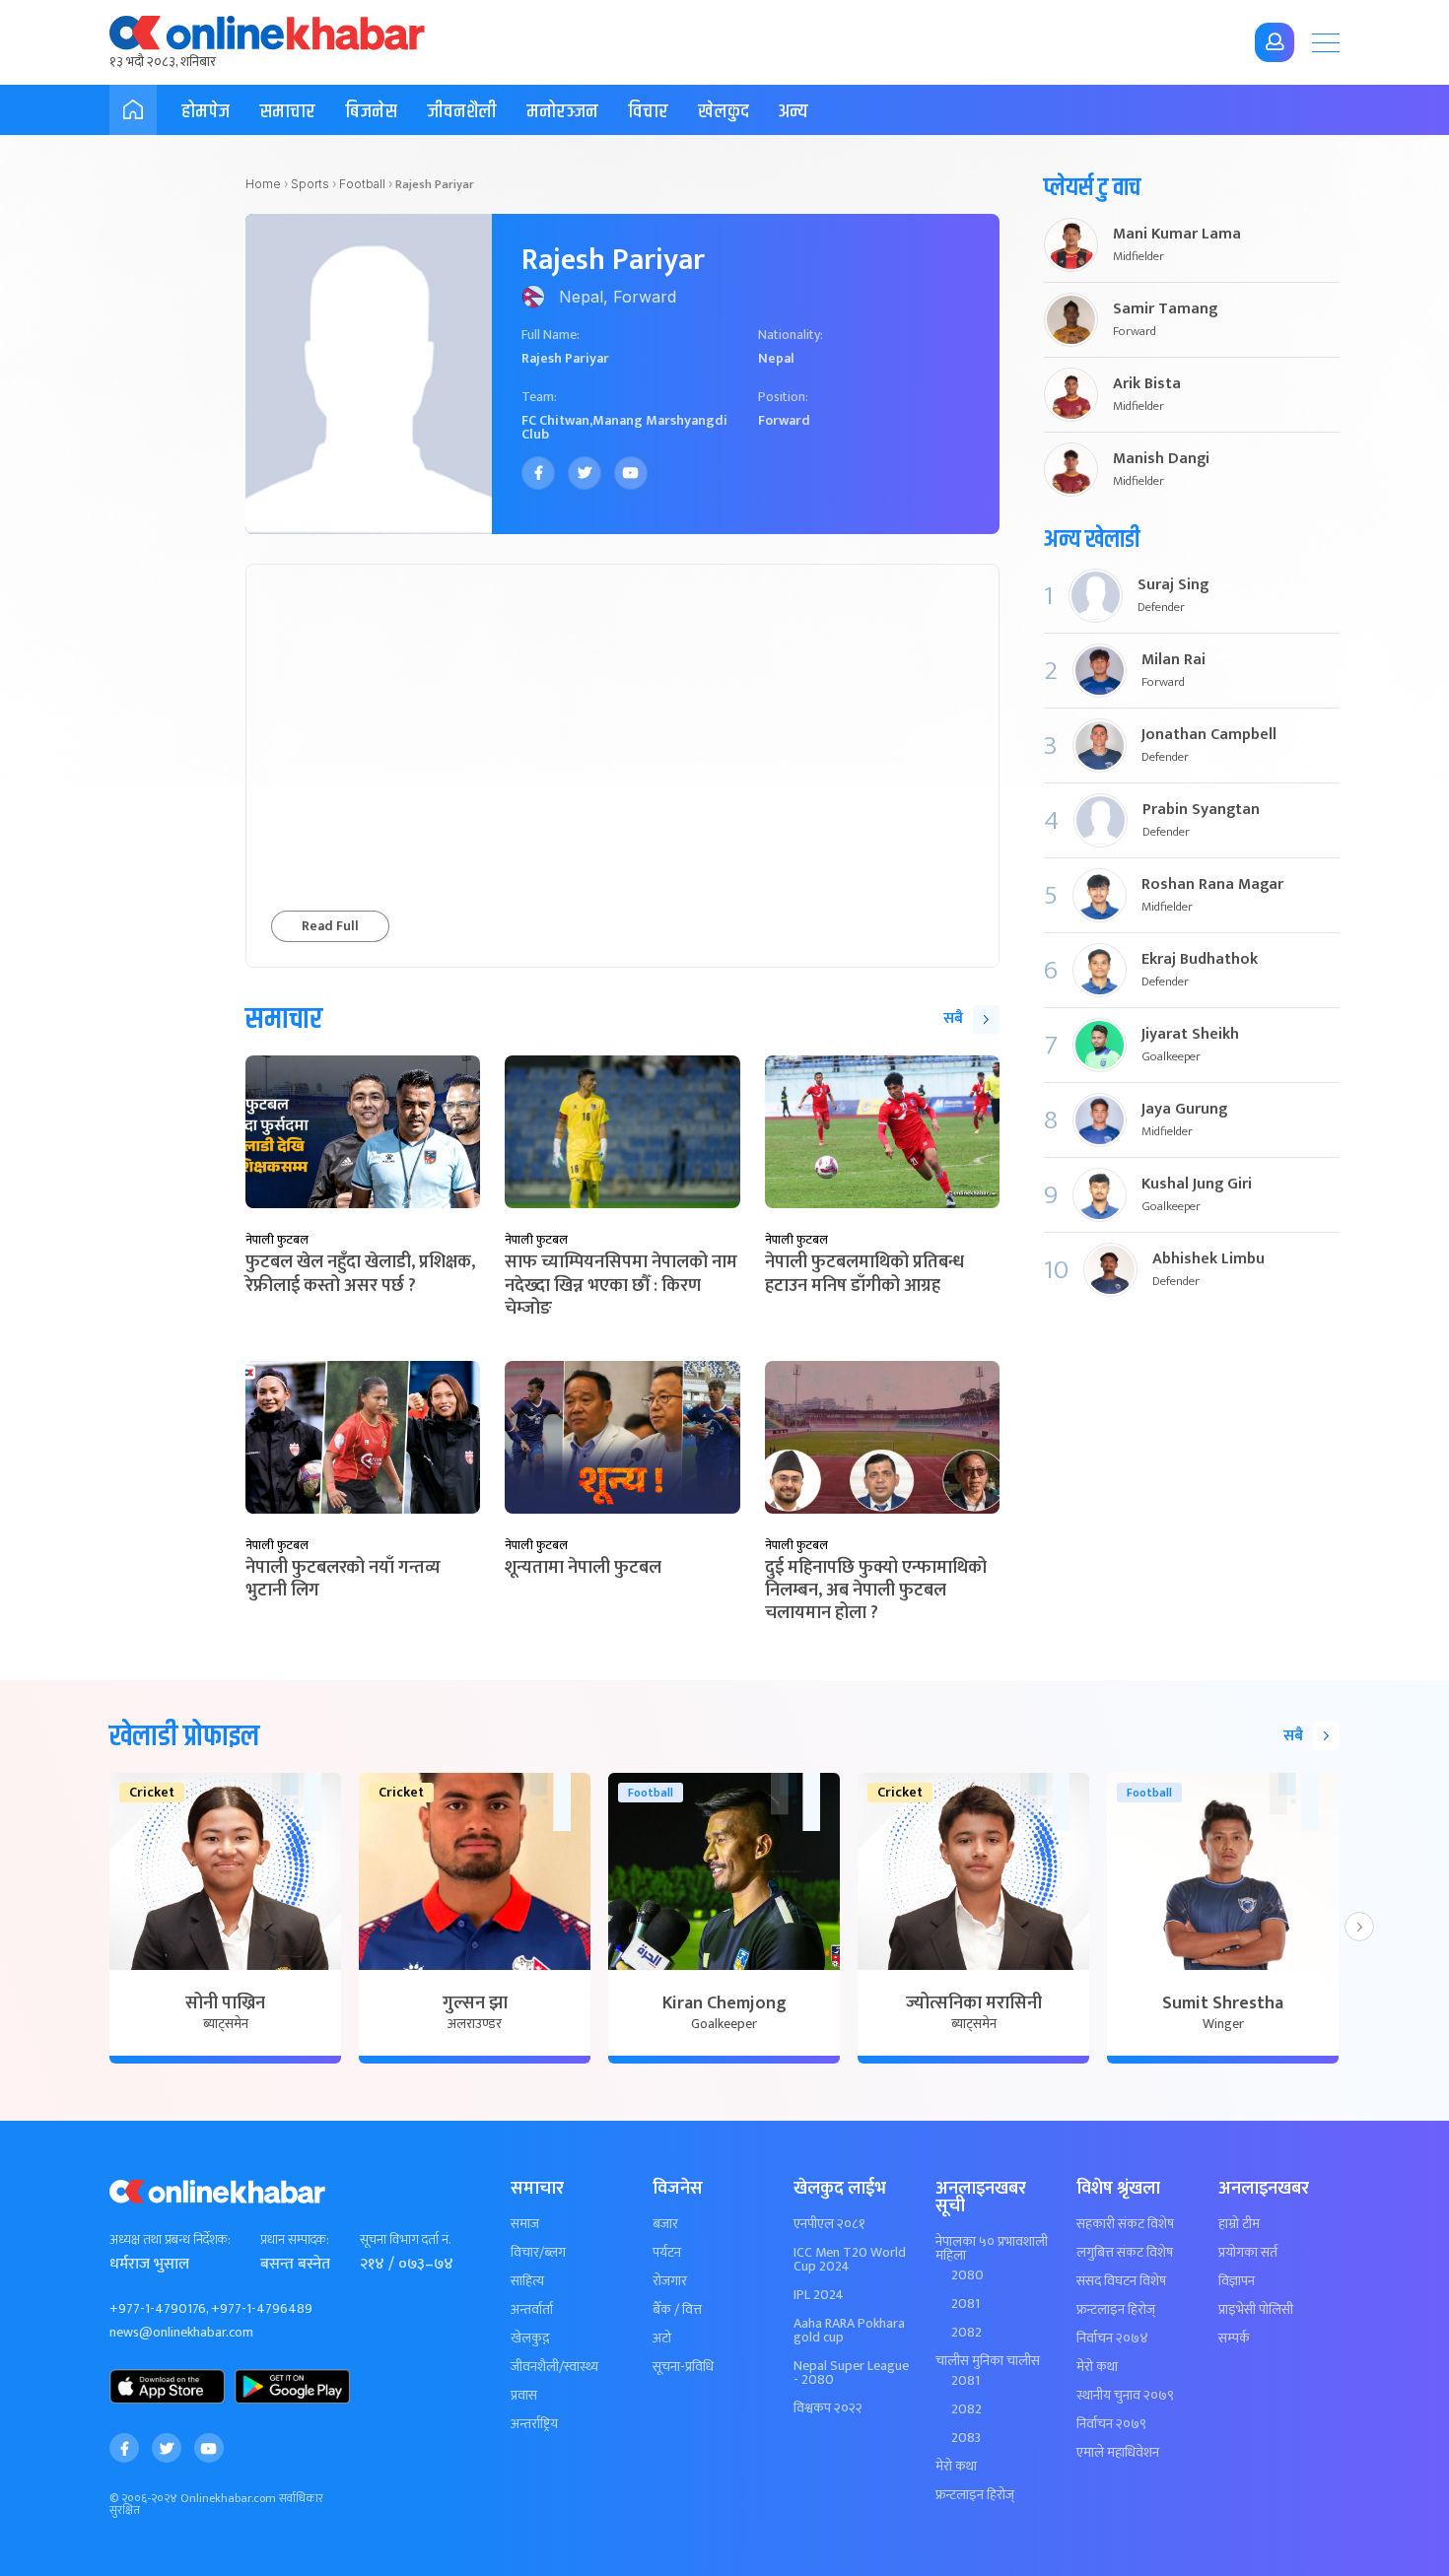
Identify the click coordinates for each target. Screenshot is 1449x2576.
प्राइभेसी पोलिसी (1256, 2310)
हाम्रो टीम (1239, 2224)
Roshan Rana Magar (1212, 885)
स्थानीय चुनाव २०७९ (1125, 2396)
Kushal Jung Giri (1197, 1185)
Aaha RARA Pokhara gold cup (849, 2331)
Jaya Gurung (1184, 1110)
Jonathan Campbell (1209, 735)
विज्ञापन (1237, 2281)
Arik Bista (1147, 384)
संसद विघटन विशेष (1121, 2281)
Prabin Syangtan (1201, 810)
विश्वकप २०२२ (828, 2408)
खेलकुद (724, 112)
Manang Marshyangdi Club (624, 427)
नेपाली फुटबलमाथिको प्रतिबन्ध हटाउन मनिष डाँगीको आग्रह (864, 1274)
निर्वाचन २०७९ (1111, 2424)
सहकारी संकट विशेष (1125, 2224)
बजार (665, 2224)
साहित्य (527, 2281)
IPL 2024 (819, 2295)
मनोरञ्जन (562, 112)
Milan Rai (1173, 660)
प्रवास (524, 2396)
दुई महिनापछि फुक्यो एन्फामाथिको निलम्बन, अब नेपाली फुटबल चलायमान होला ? (876, 1591)
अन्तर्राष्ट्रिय (534, 2424)
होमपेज (206, 112)
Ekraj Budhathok (1200, 960)
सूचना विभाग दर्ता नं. (405, 2240)
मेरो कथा (956, 2467)
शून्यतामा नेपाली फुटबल (583, 1568)
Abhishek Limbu (1208, 1259)
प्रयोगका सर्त (1248, 2253)
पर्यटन (667, 2253)
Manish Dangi (1161, 459)
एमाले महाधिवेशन (1118, 2453)
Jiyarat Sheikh (1190, 1035)
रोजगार (670, 2281)
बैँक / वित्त (677, 2310)
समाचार (287, 112)
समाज (525, 2224)
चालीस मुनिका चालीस (988, 2361)
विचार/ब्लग (538, 2253)
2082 (966, 2333)
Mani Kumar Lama (1177, 235)
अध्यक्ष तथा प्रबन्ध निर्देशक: (170, 2240)
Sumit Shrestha (1223, 2003)
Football (362, 184)
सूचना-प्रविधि (683, 2367)
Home (263, 184)
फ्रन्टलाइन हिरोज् (975, 2495)
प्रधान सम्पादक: (295, 2240)
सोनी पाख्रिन (225, 2003)
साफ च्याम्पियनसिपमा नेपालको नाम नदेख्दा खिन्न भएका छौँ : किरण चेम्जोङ (621, 1286)
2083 (966, 2438)
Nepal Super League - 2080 (851, 2373)
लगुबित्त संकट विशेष (1125, 2253)
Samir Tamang (1165, 309)
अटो (662, 2339)
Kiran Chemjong (724, 2003)
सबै (953, 1018)
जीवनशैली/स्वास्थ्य (554, 2367)
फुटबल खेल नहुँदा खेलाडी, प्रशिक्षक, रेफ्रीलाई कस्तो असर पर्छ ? (360, 1274)
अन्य (793, 112)
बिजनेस (371, 112)
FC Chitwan (555, 420)
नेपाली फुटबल (277, 1240)
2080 (967, 2275)
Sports (310, 184)
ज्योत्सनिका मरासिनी (974, 2003)
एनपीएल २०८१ (829, 2224)
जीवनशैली (462, 112)
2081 (966, 2304)
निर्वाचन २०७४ (1112, 2339)
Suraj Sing (1173, 585)
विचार (648, 112)
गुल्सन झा (475, 2003)
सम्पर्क (1234, 2339)
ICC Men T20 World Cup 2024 (850, 2260)
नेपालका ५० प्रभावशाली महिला (992, 2249)
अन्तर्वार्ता (532, 2310)
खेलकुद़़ (530, 2339)
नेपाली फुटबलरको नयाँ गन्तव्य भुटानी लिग (343, 1579)
